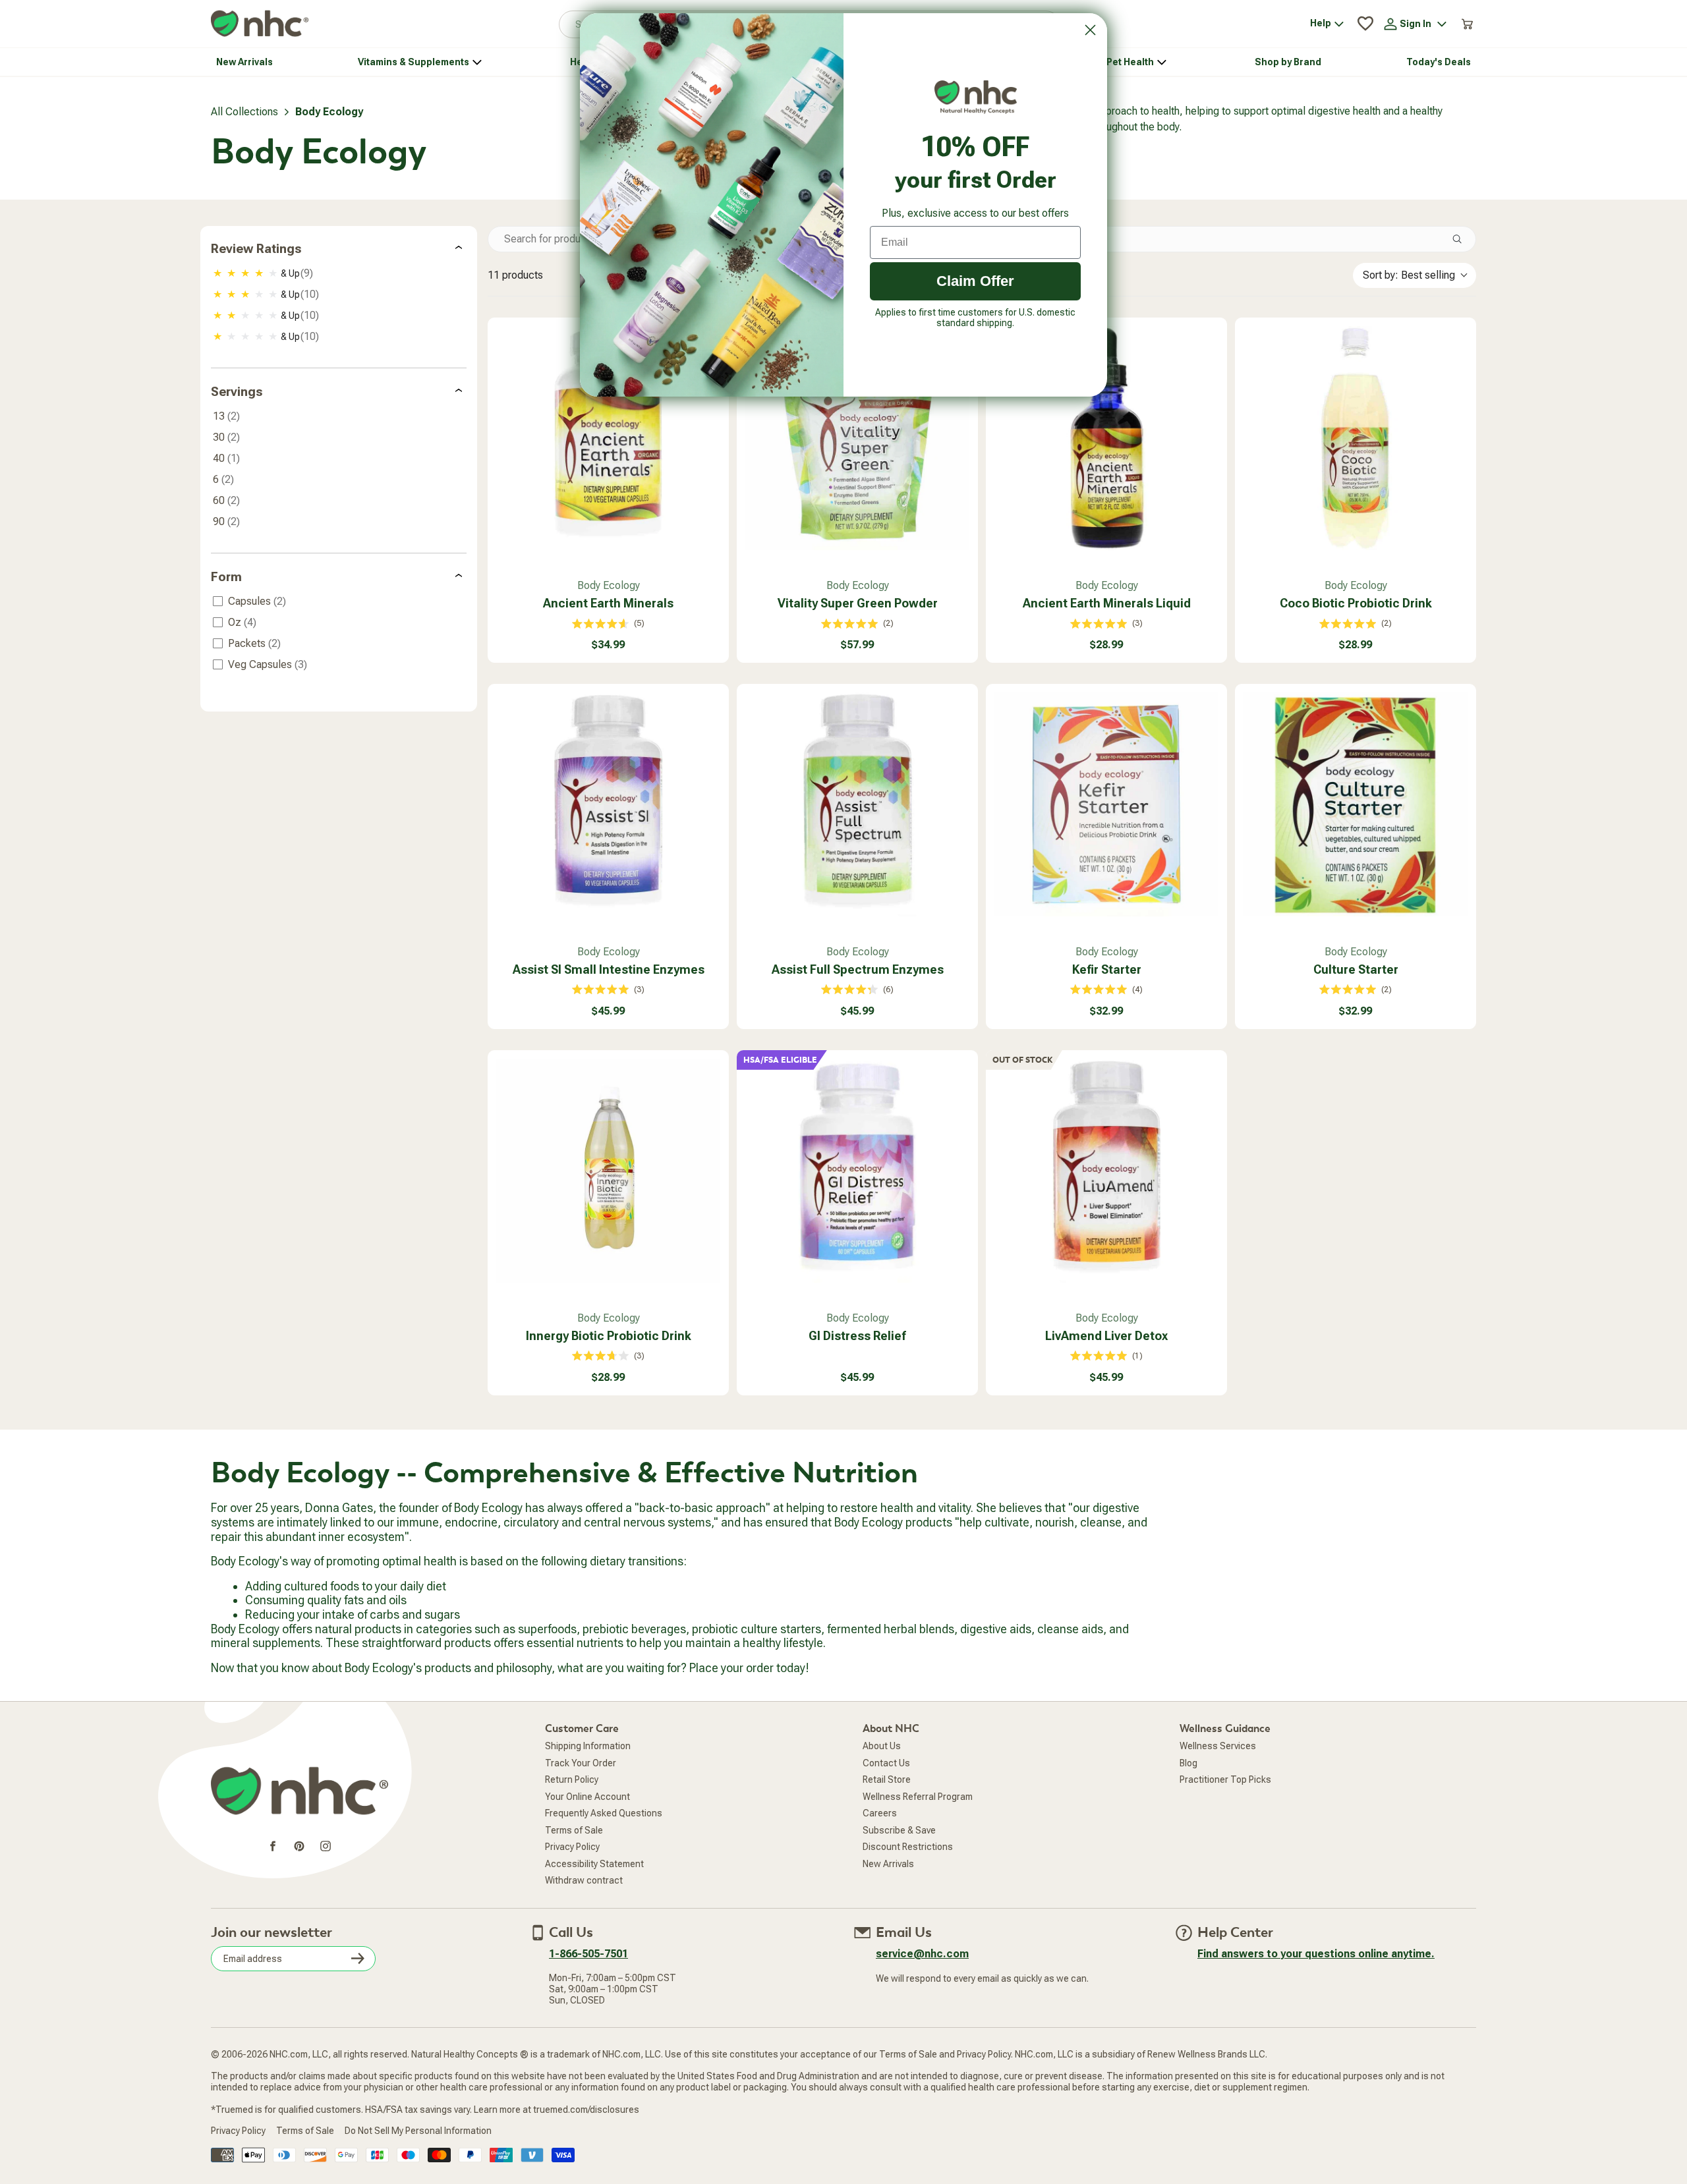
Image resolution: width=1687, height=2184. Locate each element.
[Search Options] (1462, 239)
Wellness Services (1218, 1746)
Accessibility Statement (594, 1864)
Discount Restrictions (908, 1847)
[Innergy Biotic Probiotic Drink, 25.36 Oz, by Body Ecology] (608, 1171)
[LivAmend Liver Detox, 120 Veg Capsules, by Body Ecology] (1106, 1171)
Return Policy (572, 1779)
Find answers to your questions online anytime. (1316, 1954)
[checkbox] (340, 273)
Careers (880, 1813)
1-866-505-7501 (588, 1954)
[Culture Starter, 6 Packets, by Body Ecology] (1356, 804)
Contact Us (886, 1763)
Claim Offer (975, 281)
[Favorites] (1365, 24)
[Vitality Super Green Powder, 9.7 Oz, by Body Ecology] (857, 438)
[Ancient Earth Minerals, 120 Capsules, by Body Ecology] (608, 438)
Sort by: (1409, 275)
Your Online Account (587, 1797)
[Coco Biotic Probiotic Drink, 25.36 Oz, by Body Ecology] (1356, 438)
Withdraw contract (584, 1880)
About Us (882, 1746)
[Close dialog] (1090, 30)
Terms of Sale (574, 1830)
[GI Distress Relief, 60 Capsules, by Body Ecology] (857, 1171)
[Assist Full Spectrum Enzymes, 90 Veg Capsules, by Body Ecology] (857, 804)
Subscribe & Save (899, 1830)
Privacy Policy (572, 1847)
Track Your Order (581, 1763)
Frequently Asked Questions (604, 1813)
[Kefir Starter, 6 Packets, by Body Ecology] (1106, 804)
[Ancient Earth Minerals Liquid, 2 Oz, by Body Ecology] (1106, 438)
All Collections (244, 112)
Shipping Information (588, 1746)
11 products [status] (515, 275)
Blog (1188, 1763)
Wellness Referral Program (918, 1797)
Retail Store (887, 1779)
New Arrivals (888, 1864)
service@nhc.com (922, 1954)
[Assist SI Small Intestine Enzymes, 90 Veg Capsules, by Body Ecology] (608, 804)
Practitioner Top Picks (1225, 1779)
